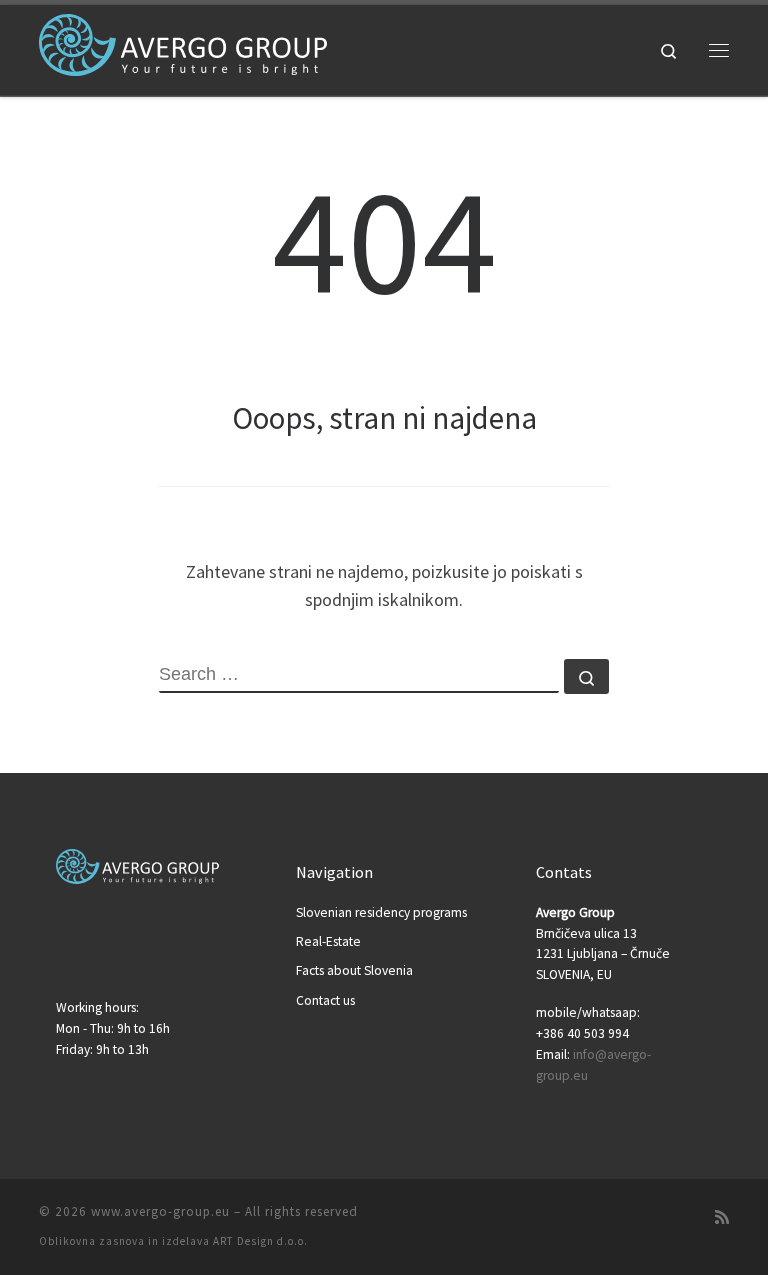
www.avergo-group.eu (160, 1211)
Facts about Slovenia (354, 970)
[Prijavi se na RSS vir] (722, 1217)
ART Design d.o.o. (260, 1241)
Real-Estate (328, 941)
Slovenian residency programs (381, 912)
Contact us (325, 1000)
